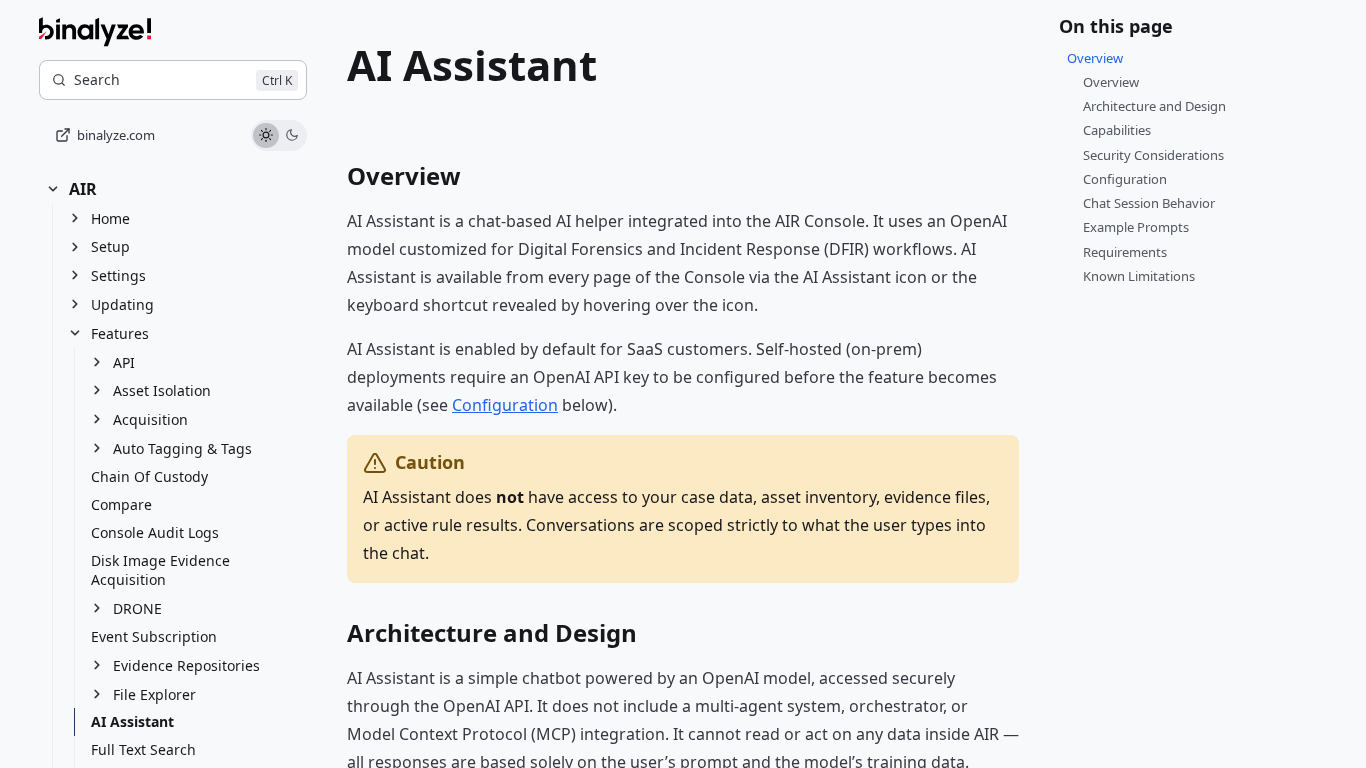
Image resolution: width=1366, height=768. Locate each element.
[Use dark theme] (292, 136)
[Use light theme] (266, 136)
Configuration (505, 405)
